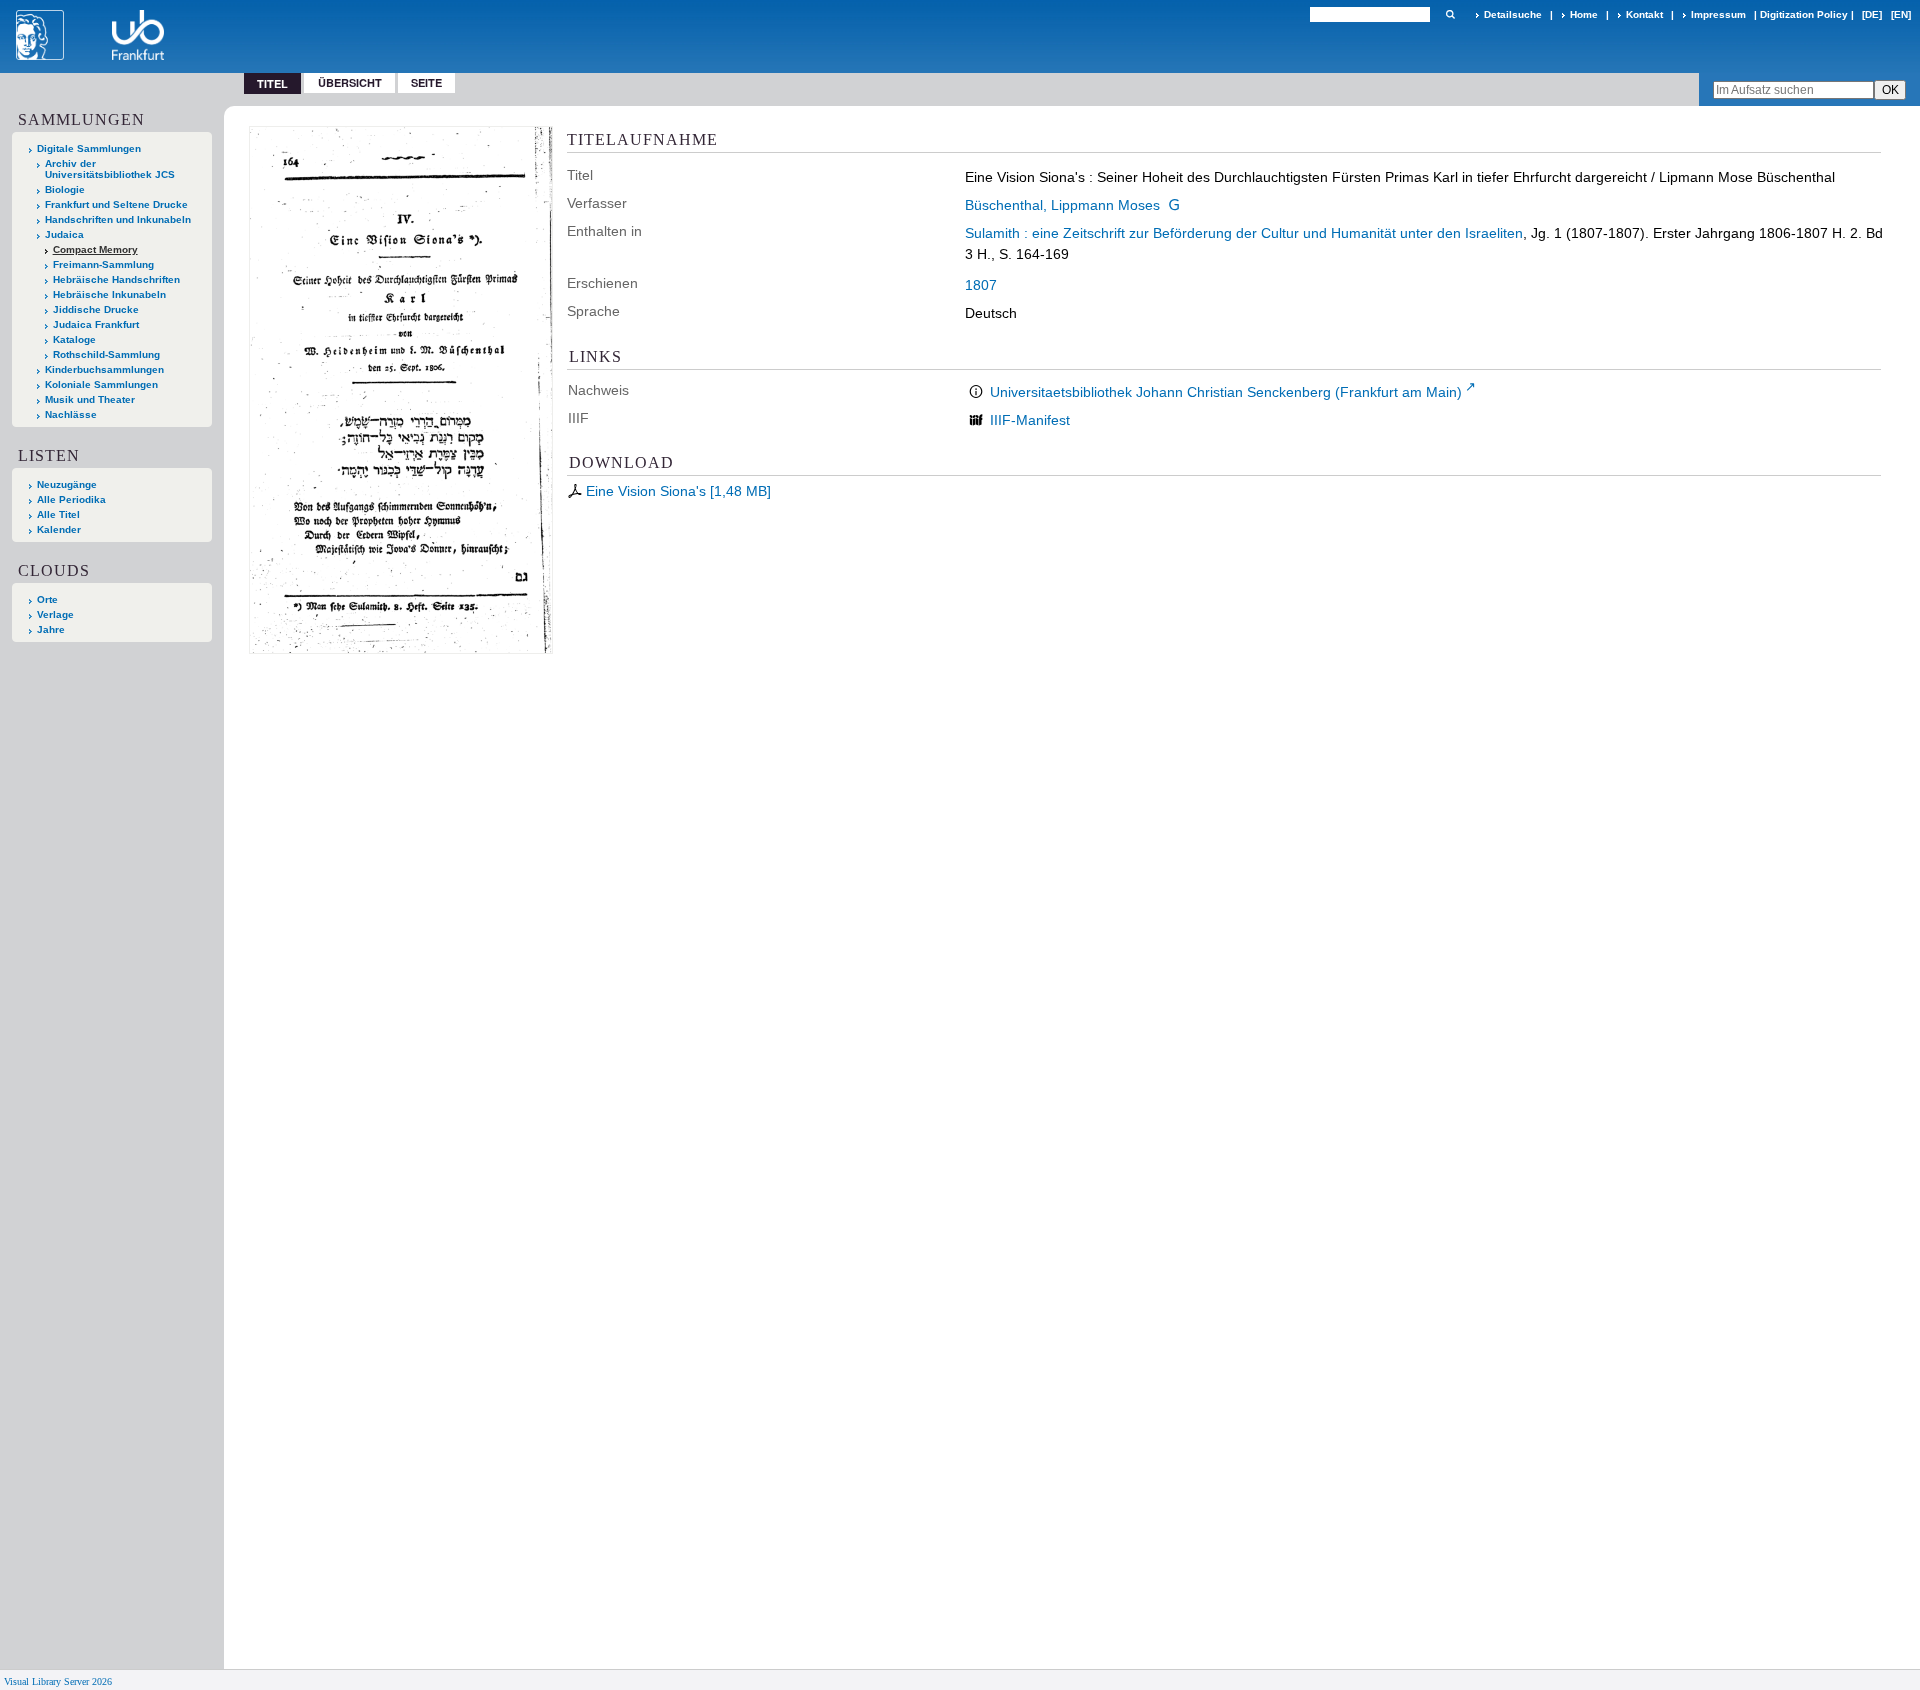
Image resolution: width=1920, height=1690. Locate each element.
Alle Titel (58, 514)
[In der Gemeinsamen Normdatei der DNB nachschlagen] (1174, 205)
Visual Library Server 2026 (58, 1681)
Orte (47, 599)
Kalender (59, 529)
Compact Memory (95, 249)
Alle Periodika (71, 499)
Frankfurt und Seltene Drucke (116, 204)
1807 (981, 285)
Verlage (55, 614)
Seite (426, 82)
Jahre (51, 629)
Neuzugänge (67, 484)
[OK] (1450, 14)
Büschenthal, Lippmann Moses (1062, 205)
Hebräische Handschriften (116, 279)
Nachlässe (71, 414)
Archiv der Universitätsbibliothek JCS (110, 169)
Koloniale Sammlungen (101, 384)
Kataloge (74, 339)
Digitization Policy (1804, 14)
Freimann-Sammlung (103, 264)
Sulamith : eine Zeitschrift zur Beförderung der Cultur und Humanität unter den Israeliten (1244, 233)
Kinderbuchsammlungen (104, 369)
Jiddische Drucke (96, 309)
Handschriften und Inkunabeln (118, 219)
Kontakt (1644, 14)
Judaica (64, 234)
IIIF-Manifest (1030, 420)
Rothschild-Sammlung (106, 354)
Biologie (65, 189)
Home (1584, 14)
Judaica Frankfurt (96, 324)
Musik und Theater (90, 399)
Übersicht (350, 82)
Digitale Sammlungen (89, 148)
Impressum (1718, 14)
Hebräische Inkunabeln (109, 294)
